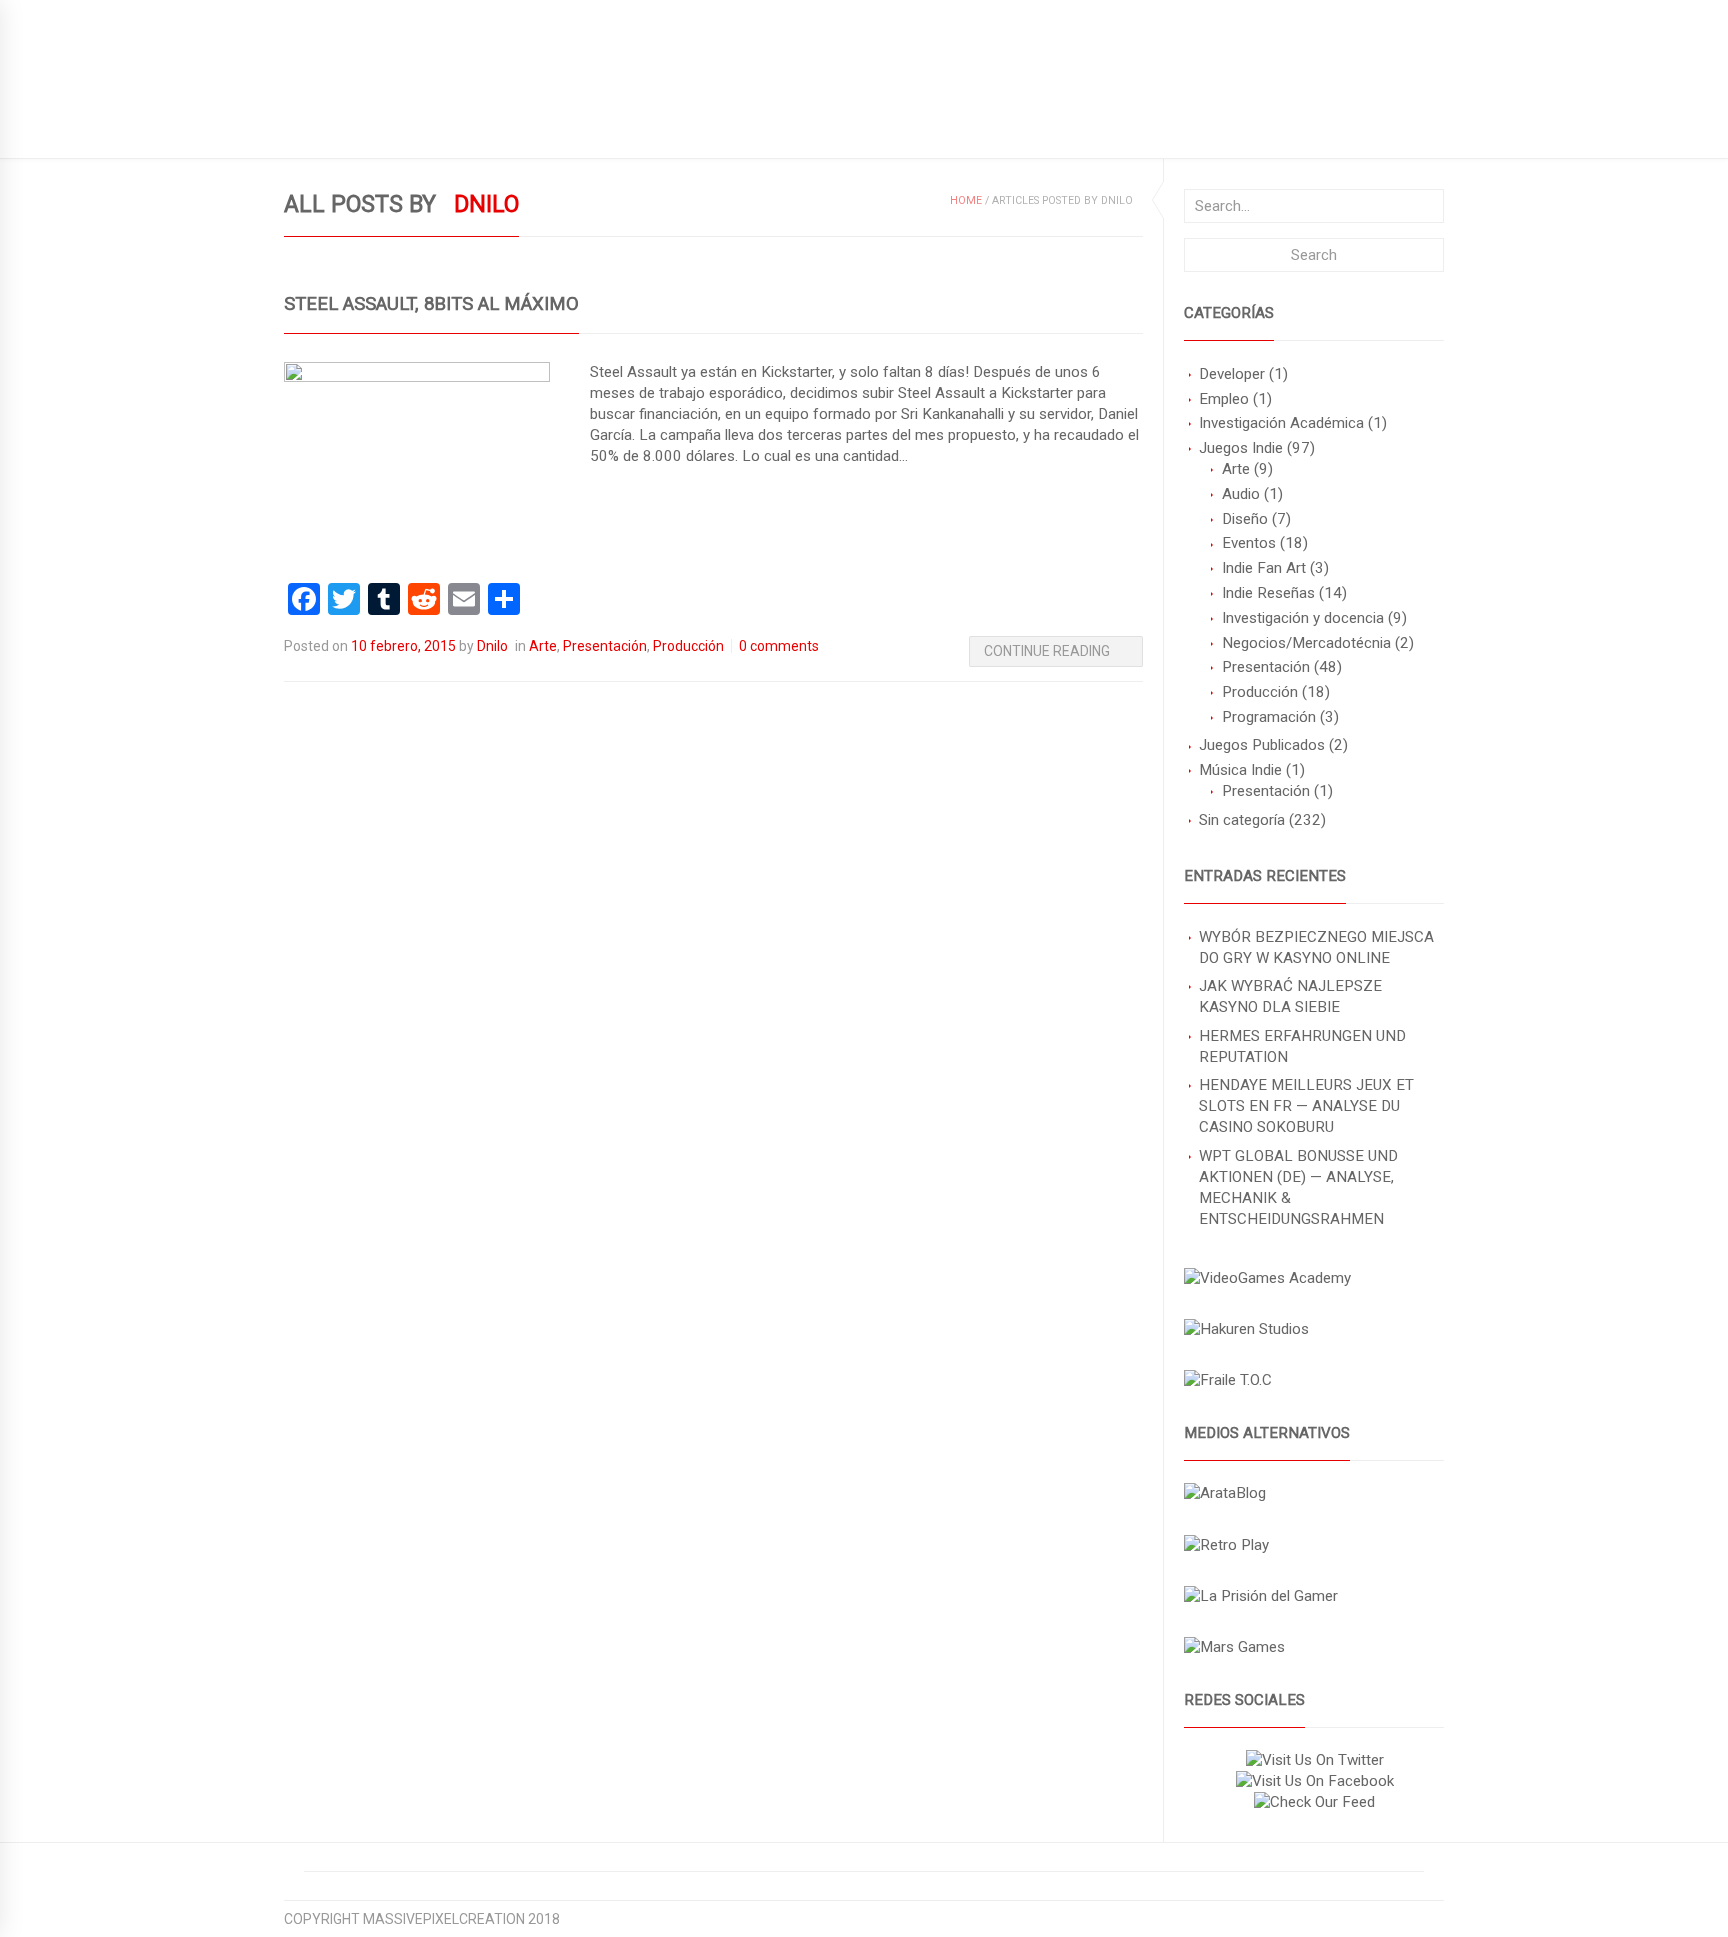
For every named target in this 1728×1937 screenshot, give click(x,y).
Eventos (1249, 543)
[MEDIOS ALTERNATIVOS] (1225, 1493)
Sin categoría (1242, 820)
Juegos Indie (1241, 448)
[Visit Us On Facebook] (1314, 1781)
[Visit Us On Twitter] (1314, 1760)
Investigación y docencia (1303, 618)
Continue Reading (1047, 651)
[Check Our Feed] (1314, 1802)
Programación (1269, 717)
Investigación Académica (1281, 423)
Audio (1241, 494)
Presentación (1266, 667)
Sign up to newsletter (366, 15)
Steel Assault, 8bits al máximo (431, 304)
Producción (1260, 692)
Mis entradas (692, 126)
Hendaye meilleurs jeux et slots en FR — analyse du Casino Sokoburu (1306, 1106)
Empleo (1224, 399)
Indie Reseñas (1268, 593)
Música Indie (1240, 770)
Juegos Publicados (1262, 745)
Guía (464, 126)
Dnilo (492, 646)
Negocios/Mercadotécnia (1306, 643)
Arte (1236, 469)
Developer (1232, 374)
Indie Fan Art (1264, 568)
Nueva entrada (561, 126)
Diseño (1245, 519)
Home (966, 200)
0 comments (779, 646)
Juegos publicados (354, 126)
